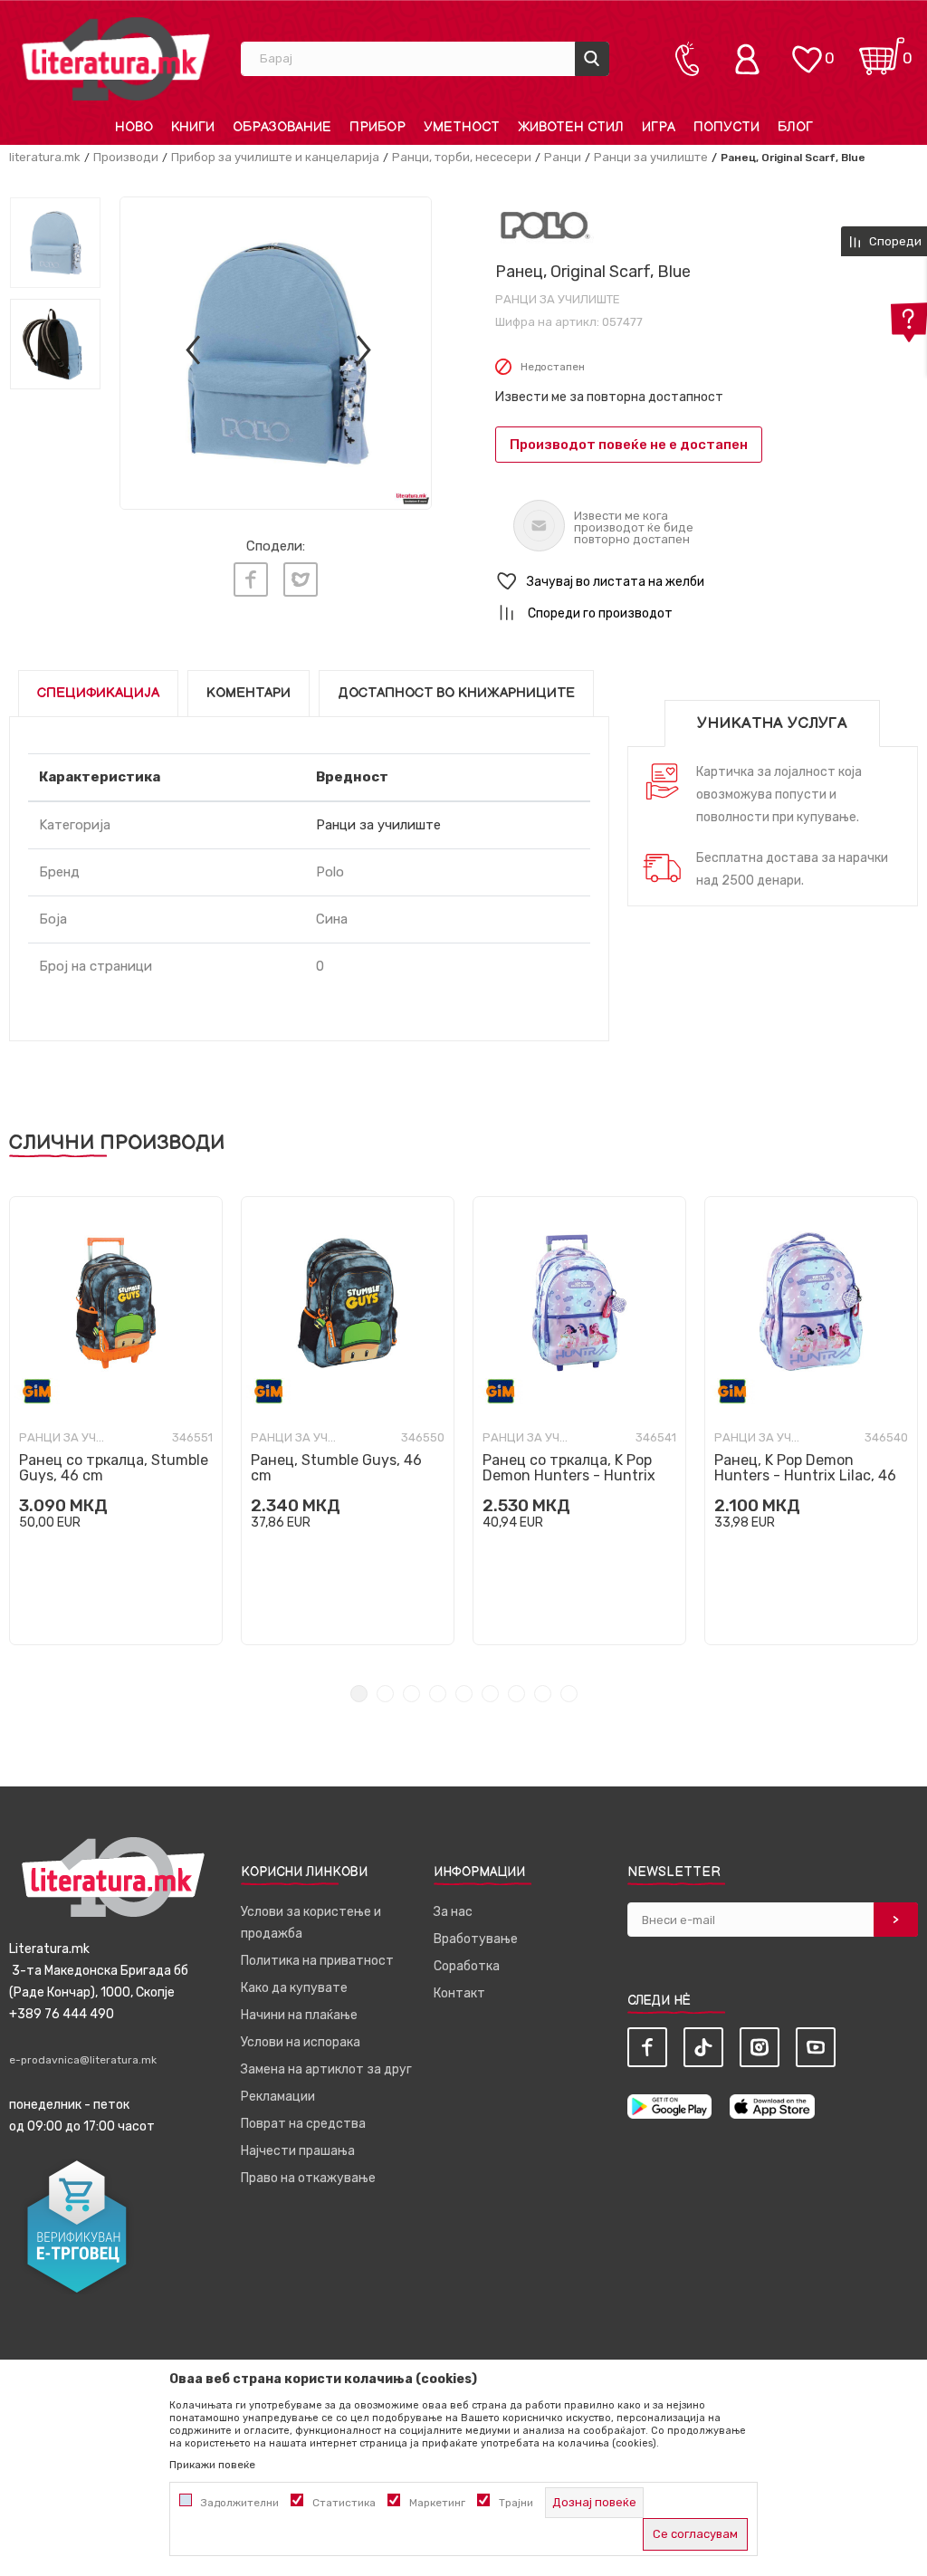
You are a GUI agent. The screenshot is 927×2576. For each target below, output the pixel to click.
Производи (126, 157)
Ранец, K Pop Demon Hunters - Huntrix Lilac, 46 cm (805, 1475)
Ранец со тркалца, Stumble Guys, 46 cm (114, 1468)
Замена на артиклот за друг (326, 2069)
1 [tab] (359, 1694)
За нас (453, 1912)
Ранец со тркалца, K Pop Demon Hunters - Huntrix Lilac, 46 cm (569, 1475)
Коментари (248, 693)
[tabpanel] (116, 1421)
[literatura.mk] (116, 58)
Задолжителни (240, 2503)
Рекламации (278, 2097)
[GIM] (37, 1391)
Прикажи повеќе (212, 2465)
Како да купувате (294, 1988)
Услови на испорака (301, 2042)
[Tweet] (301, 579)
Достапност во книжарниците (456, 693)
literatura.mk (45, 157)
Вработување (476, 1939)
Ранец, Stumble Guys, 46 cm (336, 1468)
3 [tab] (411, 1694)
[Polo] (545, 225)
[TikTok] (703, 2047)
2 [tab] (385, 1694)
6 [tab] (490, 1694)
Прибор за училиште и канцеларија (275, 157)
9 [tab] (569, 1694)
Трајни (516, 2503)
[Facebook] (251, 579)
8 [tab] (543, 1694)
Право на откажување (308, 2178)
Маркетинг (437, 2503)
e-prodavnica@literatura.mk (83, 2060)
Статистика (344, 2503)
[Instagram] (760, 2047)
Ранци (563, 157)
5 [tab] (464, 1694)
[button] (707, 582)
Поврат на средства (303, 2124)
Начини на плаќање (299, 2015)
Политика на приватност (317, 1961)
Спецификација (98, 693)
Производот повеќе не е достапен (629, 445)
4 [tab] (438, 1694)
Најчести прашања (298, 2151)
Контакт (459, 1993)
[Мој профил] (751, 59)
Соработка (467, 1966)
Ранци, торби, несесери (462, 157)
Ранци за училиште (651, 157)
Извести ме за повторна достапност (609, 397)
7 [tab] (516, 1694)
